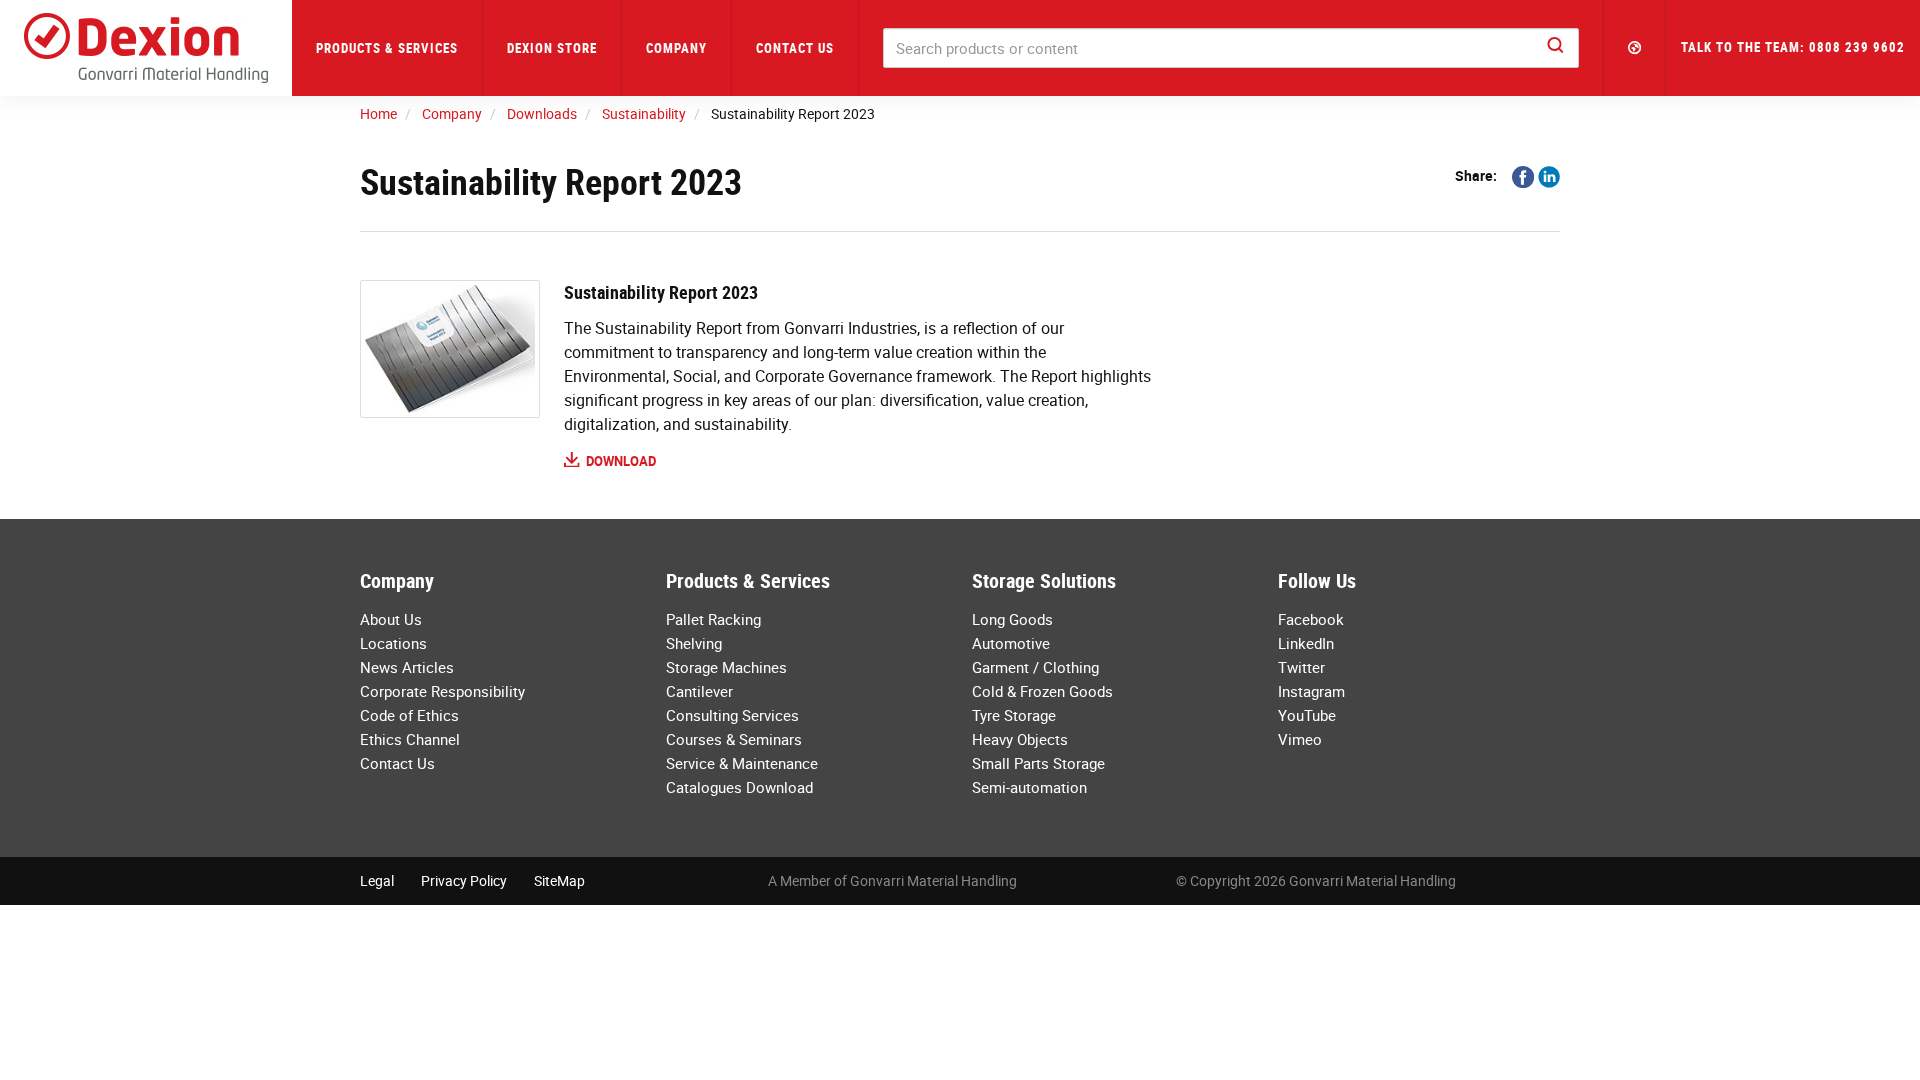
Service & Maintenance (742, 763)
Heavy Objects (1020, 739)
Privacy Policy (464, 880)
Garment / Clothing (1035, 667)
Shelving (694, 643)
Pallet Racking (713, 619)
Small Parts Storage (1038, 763)
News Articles (407, 667)
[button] (1635, 48)
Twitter (1301, 667)
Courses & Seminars (734, 739)
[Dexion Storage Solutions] (146, 48)
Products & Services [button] (387, 48)
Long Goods (1012, 619)
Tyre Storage (1014, 715)
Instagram (1311, 691)
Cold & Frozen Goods (1042, 691)
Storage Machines (726, 667)
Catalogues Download (739, 787)
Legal (377, 880)
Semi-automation (1029, 787)
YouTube (1307, 715)
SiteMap (559, 880)
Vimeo (1300, 739)
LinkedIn (1306, 643)
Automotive (1011, 643)
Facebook (1311, 619)
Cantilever (699, 691)
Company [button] (676, 48)
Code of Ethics (409, 715)
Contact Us (795, 48)
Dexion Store (552, 48)
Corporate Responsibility (442, 691)
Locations (393, 643)
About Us (391, 619)
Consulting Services (732, 715)
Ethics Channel (410, 739)
